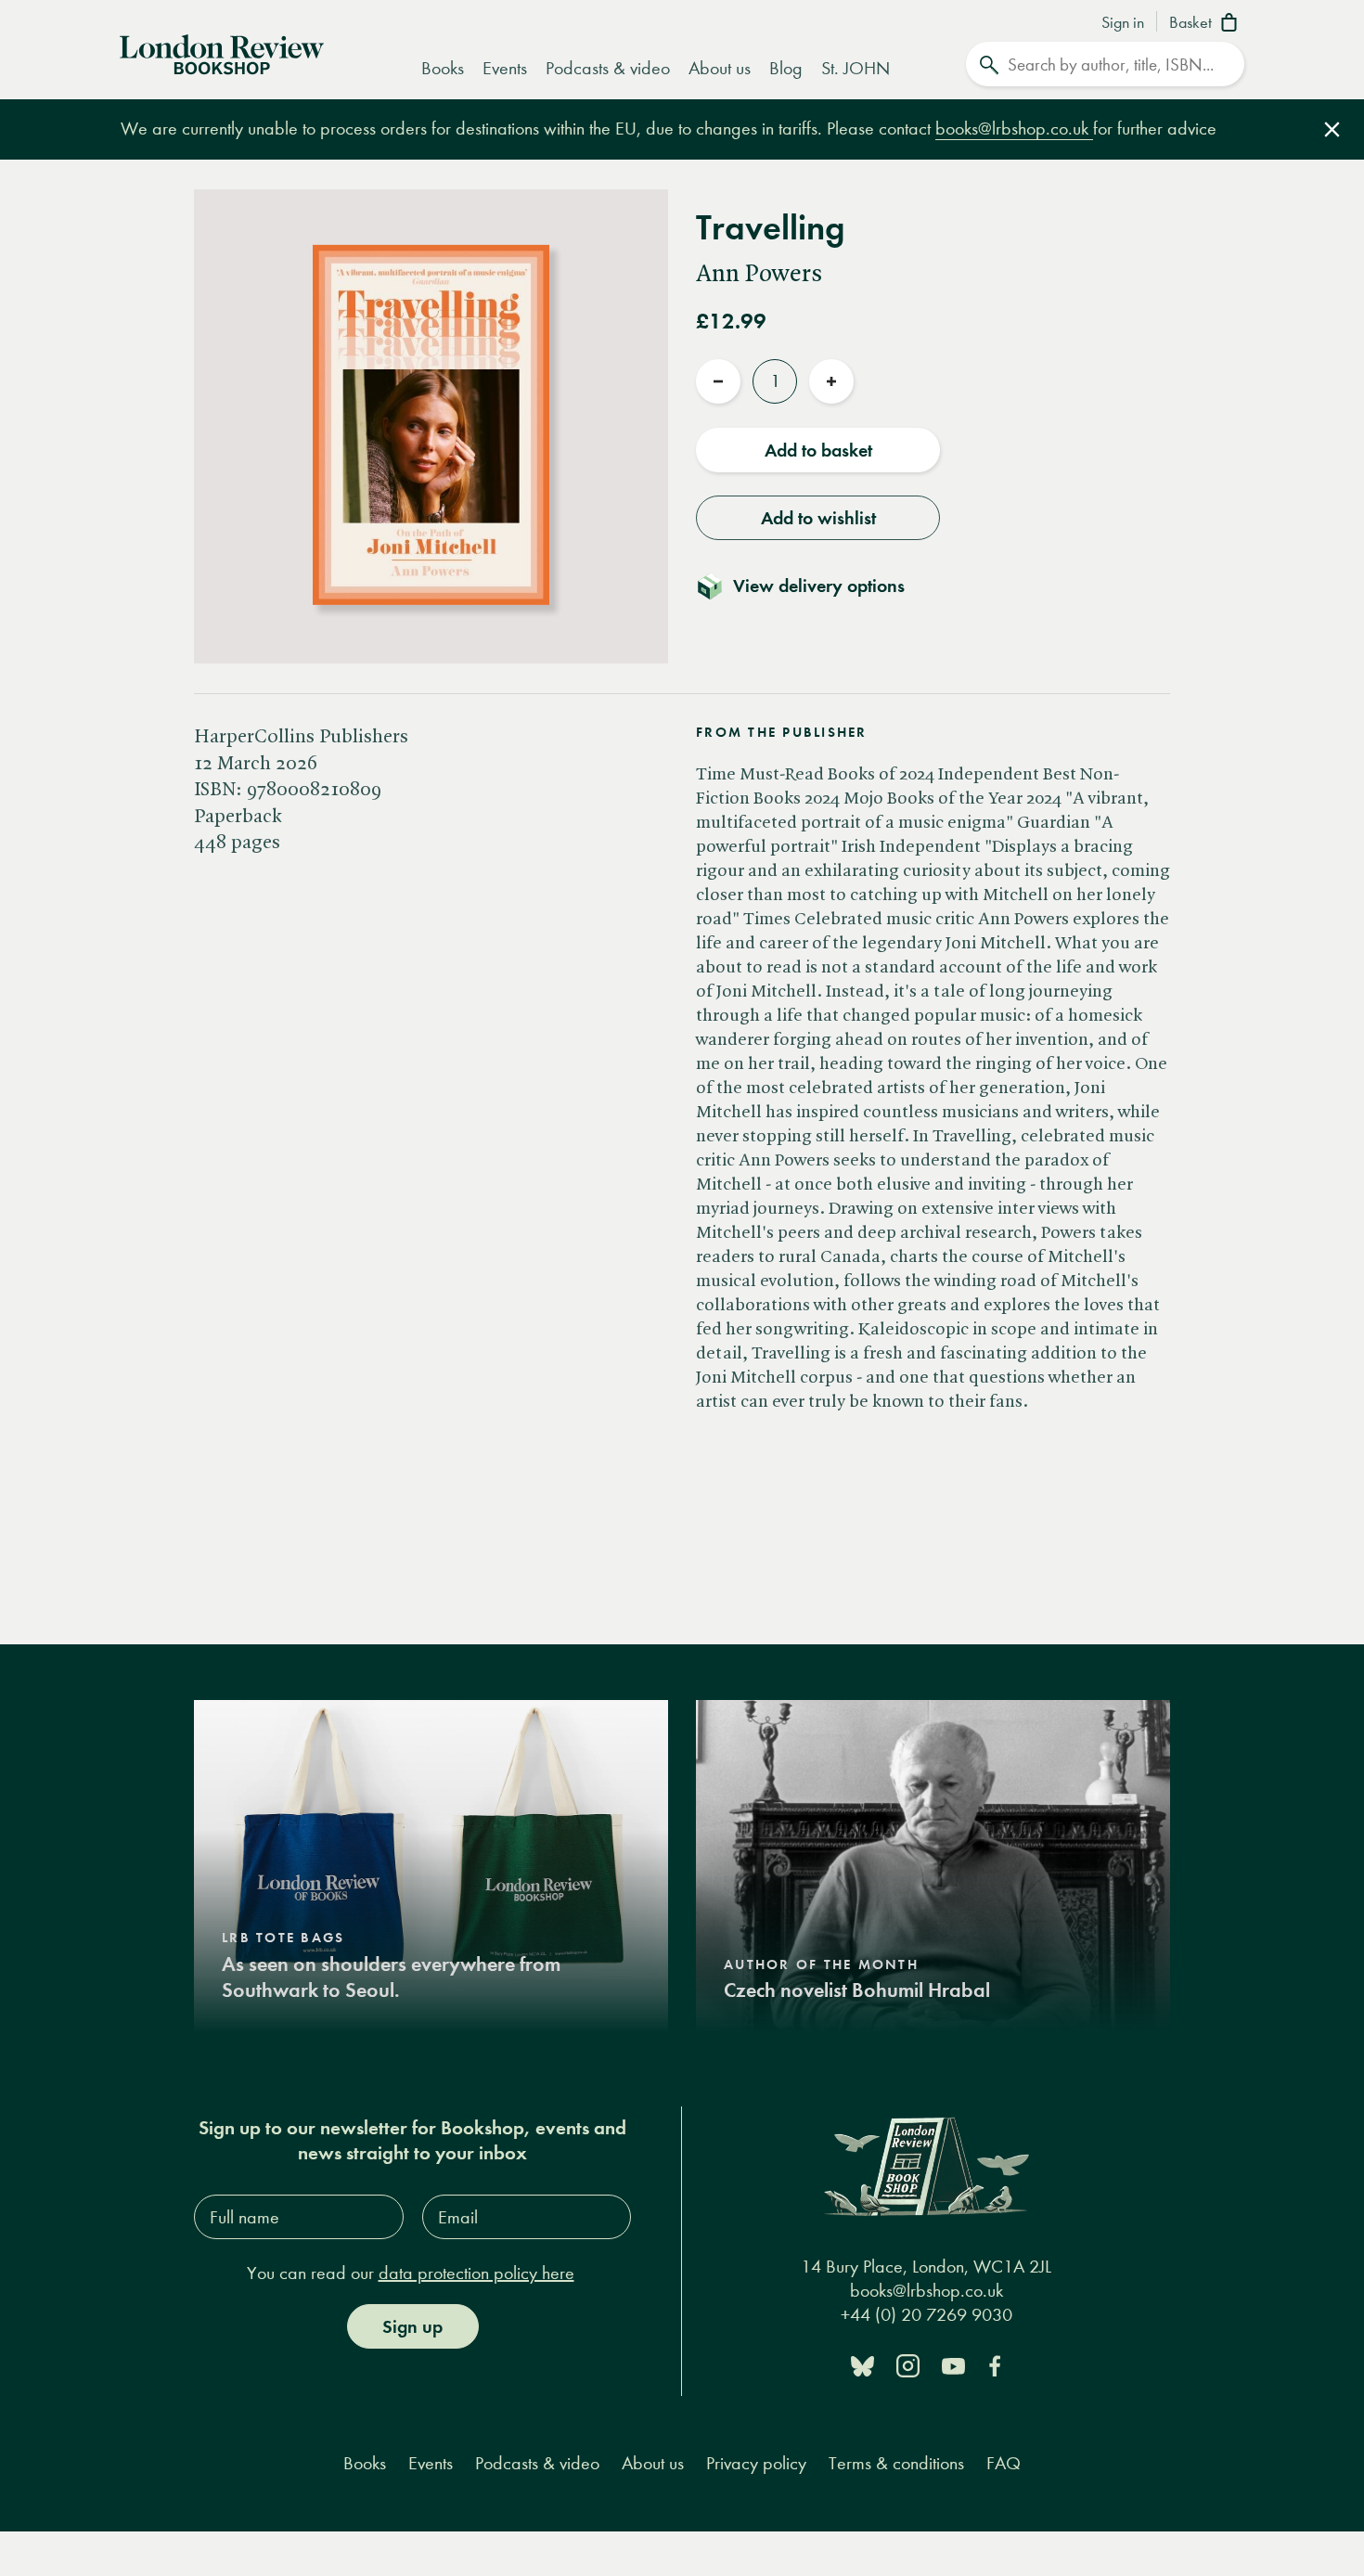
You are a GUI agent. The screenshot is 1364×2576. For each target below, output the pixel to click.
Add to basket (818, 450)
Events (505, 68)
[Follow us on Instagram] (908, 2365)
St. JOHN (856, 68)
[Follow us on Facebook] (995, 2365)
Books (443, 68)
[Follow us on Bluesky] (862, 2365)
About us (720, 68)
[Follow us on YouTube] (953, 2365)
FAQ (1004, 2463)
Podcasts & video (608, 68)
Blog (786, 68)
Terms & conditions (896, 2463)
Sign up (412, 2326)
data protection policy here (476, 2273)
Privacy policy (756, 2463)
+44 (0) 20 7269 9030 (926, 2314)
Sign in (1123, 23)
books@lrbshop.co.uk (1014, 129)
